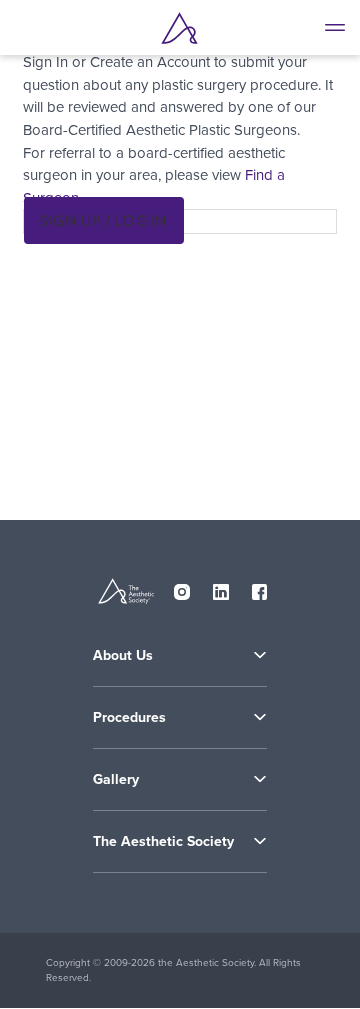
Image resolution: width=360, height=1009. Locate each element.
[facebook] (260, 588)
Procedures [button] (129, 717)
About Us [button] (123, 655)
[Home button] (180, 28)
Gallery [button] (116, 779)
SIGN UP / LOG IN (104, 220)
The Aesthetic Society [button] (163, 841)
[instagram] (182, 588)
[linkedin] (221, 588)
